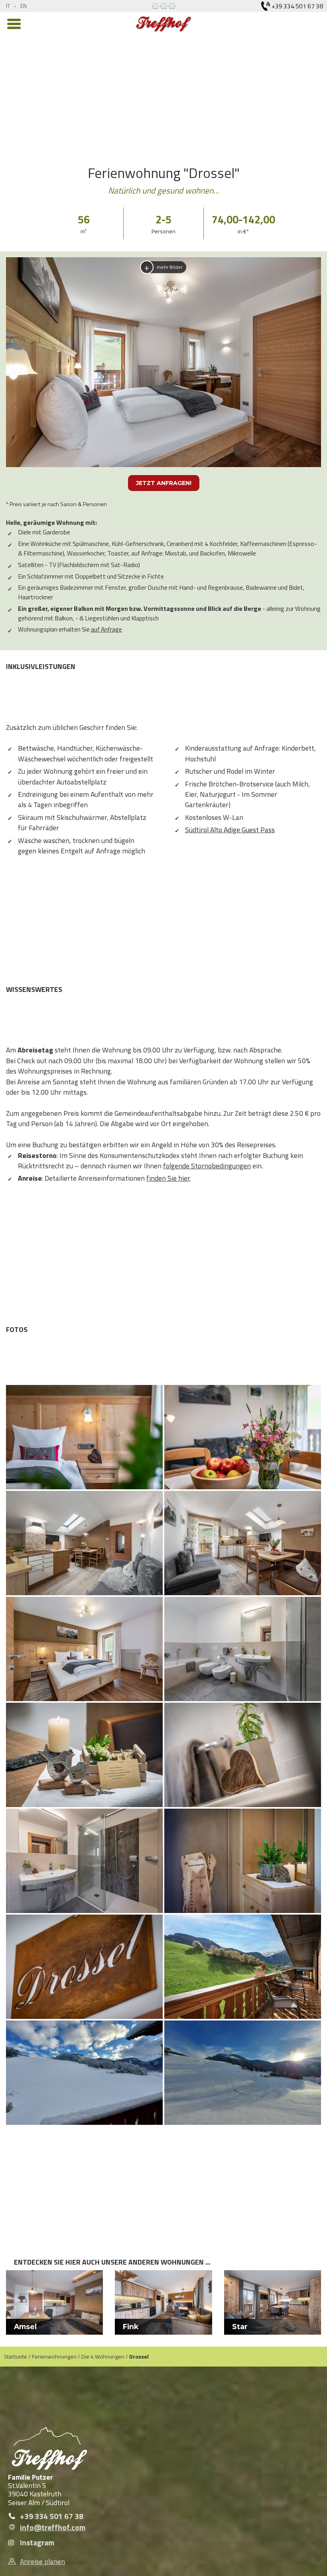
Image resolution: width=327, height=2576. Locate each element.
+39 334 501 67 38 (52, 2516)
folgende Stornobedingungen (207, 1166)
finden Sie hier (168, 1178)
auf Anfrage (106, 629)
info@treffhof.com (53, 2527)
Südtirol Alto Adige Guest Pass (230, 830)
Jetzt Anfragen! (164, 483)
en (24, 6)
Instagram (37, 2543)
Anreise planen (42, 2561)
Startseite (16, 2356)
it (8, 6)
